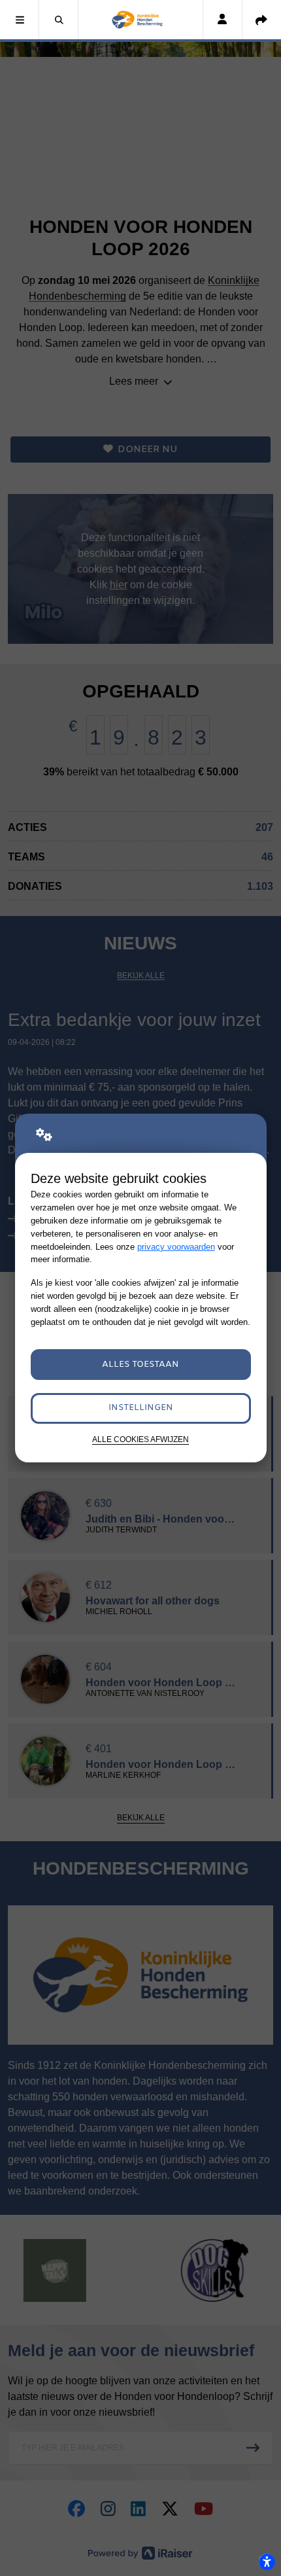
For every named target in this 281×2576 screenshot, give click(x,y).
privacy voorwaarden (176, 1247)
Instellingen (141, 1408)
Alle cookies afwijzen (140, 1439)
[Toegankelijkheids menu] (267, 2562)
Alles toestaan (140, 1365)
